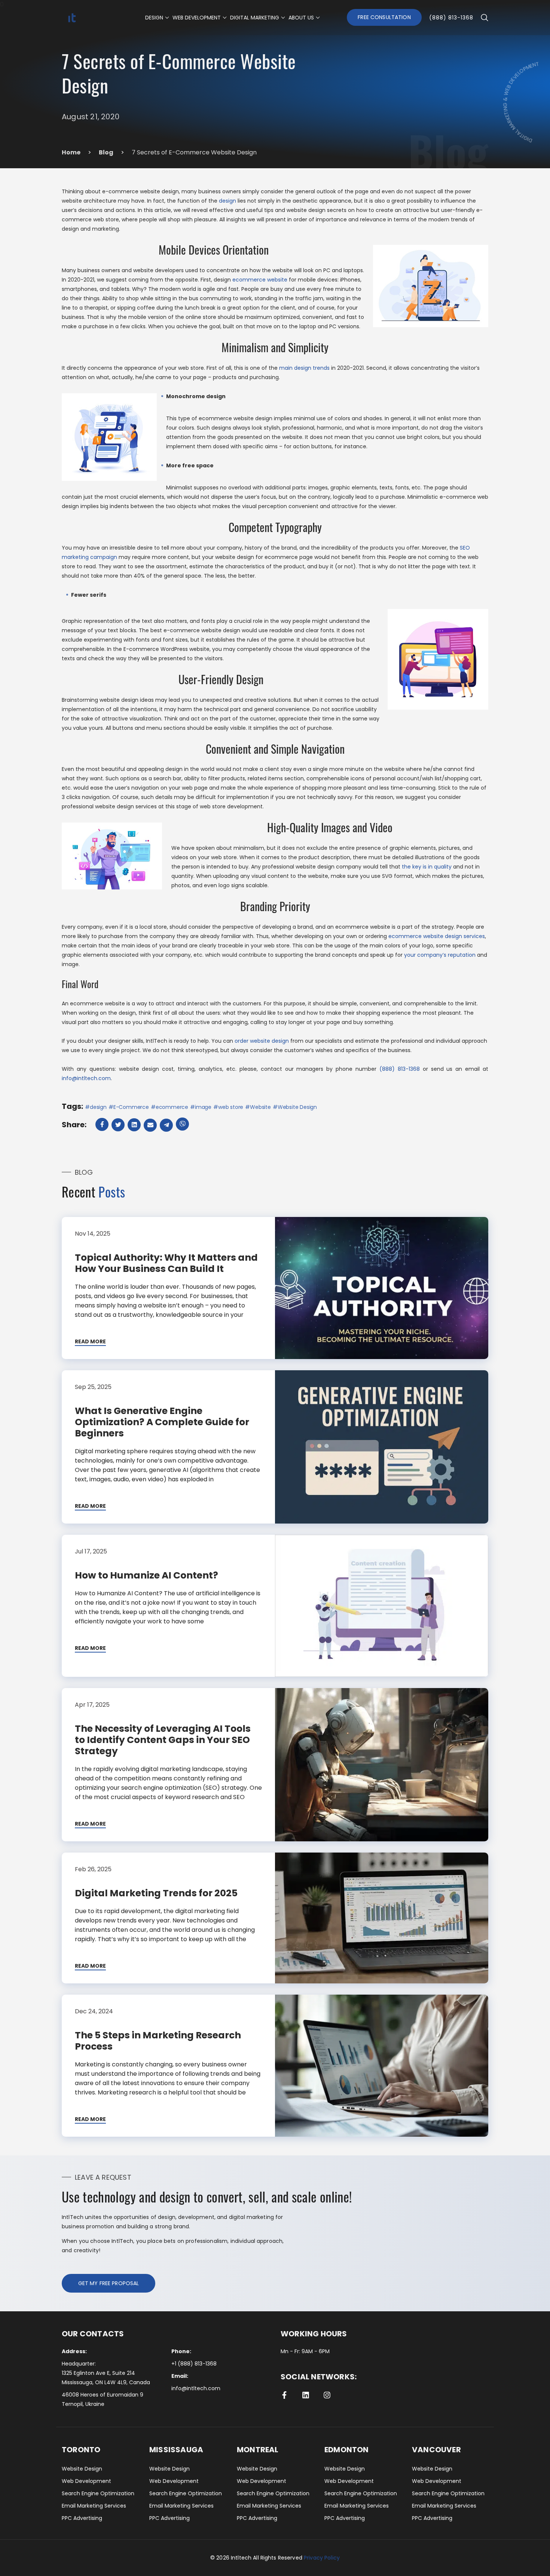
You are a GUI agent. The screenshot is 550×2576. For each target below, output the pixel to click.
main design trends (304, 368)
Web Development (86, 2481)
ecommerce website (260, 280)
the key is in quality (427, 867)
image (203, 1107)
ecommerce (172, 1107)
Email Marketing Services (94, 2506)
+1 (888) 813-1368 (194, 2364)
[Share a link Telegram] (167, 1125)
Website (260, 1107)
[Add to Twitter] (119, 1125)
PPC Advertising (82, 2518)
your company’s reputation (440, 955)
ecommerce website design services (437, 936)
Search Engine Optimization (98, 2493)
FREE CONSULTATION (384, 17)
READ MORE (90, 1342)
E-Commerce (131, 1107)
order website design (262, 1041)
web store (231, 1107)
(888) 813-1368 (451, 18)
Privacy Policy (322, 2558)
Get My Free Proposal (109, 2283)
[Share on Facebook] (103, 1124)
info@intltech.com (86, 1078)
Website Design (297, 1107)
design (227, 201)
